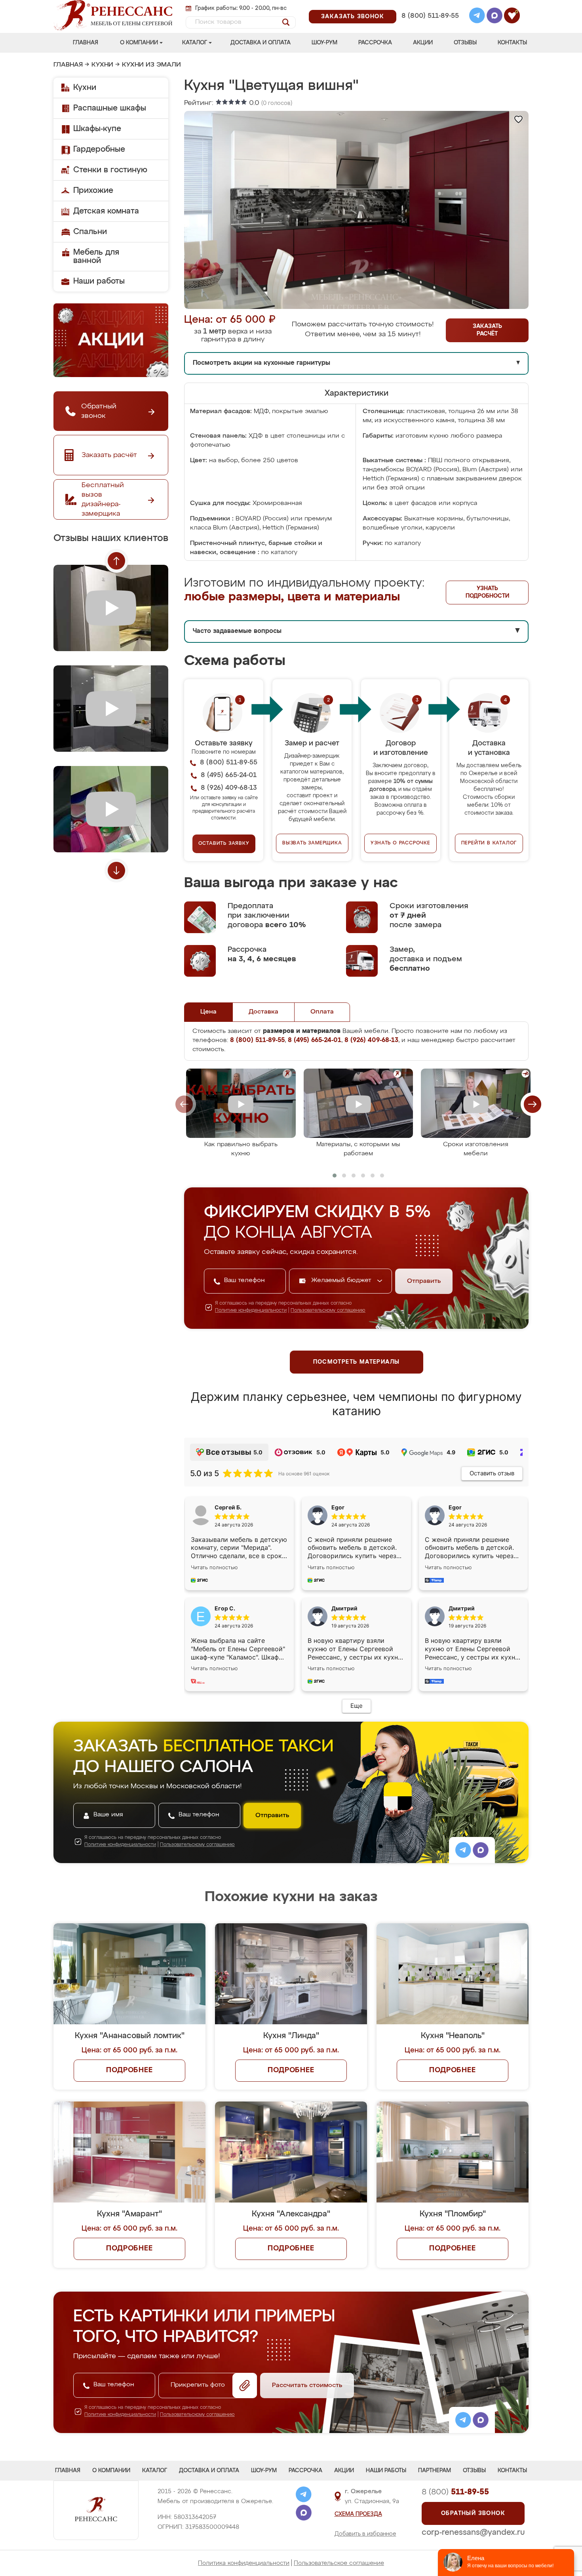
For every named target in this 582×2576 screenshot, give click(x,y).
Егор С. (225, 1608)
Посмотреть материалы (357, 1362)
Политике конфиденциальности (251, 1311)
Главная (86, 43)
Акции (423, 43)
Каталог (195, 43)
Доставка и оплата (261, 43)
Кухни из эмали (151, 65)
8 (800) (455, 2492)
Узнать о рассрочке (400, 843)
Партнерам (435, 2471)
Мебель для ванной (96, 256)
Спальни (90, 232)
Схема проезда (358, 2514)
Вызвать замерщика (312, 843)
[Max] (495, 17)
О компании (139, 43)
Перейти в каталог (489, 843)
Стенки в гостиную (110, 170)
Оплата (322, 1012)
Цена (208, 1012)
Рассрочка (375, 43)
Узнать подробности (487, 592)
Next (116, 871)
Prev (116, 561)
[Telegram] (477, 17)
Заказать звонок (353, 17)
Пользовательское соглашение (339, 2563)
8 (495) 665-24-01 (429, 6)
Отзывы (465, 43)
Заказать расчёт (487, 330)
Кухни (102, 65)
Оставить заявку (224, 844)
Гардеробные (99, 149)
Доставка (263, 1012)
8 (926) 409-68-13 (430, 26)
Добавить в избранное (365, 2534)
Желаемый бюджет (342, 1280)
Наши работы (99, 281)
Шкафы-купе (97, 129)
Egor (455, 1507)
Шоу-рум (324, 43)
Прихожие (93, 191)
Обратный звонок (473, 2513)
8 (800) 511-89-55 (430, 16)
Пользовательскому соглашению (328, 1311)
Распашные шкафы (110, 108)
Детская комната (106, 211)
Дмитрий (462, 1608)
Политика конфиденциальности (244, 2563)
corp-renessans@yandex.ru (473, 2532)
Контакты (512, 43)
